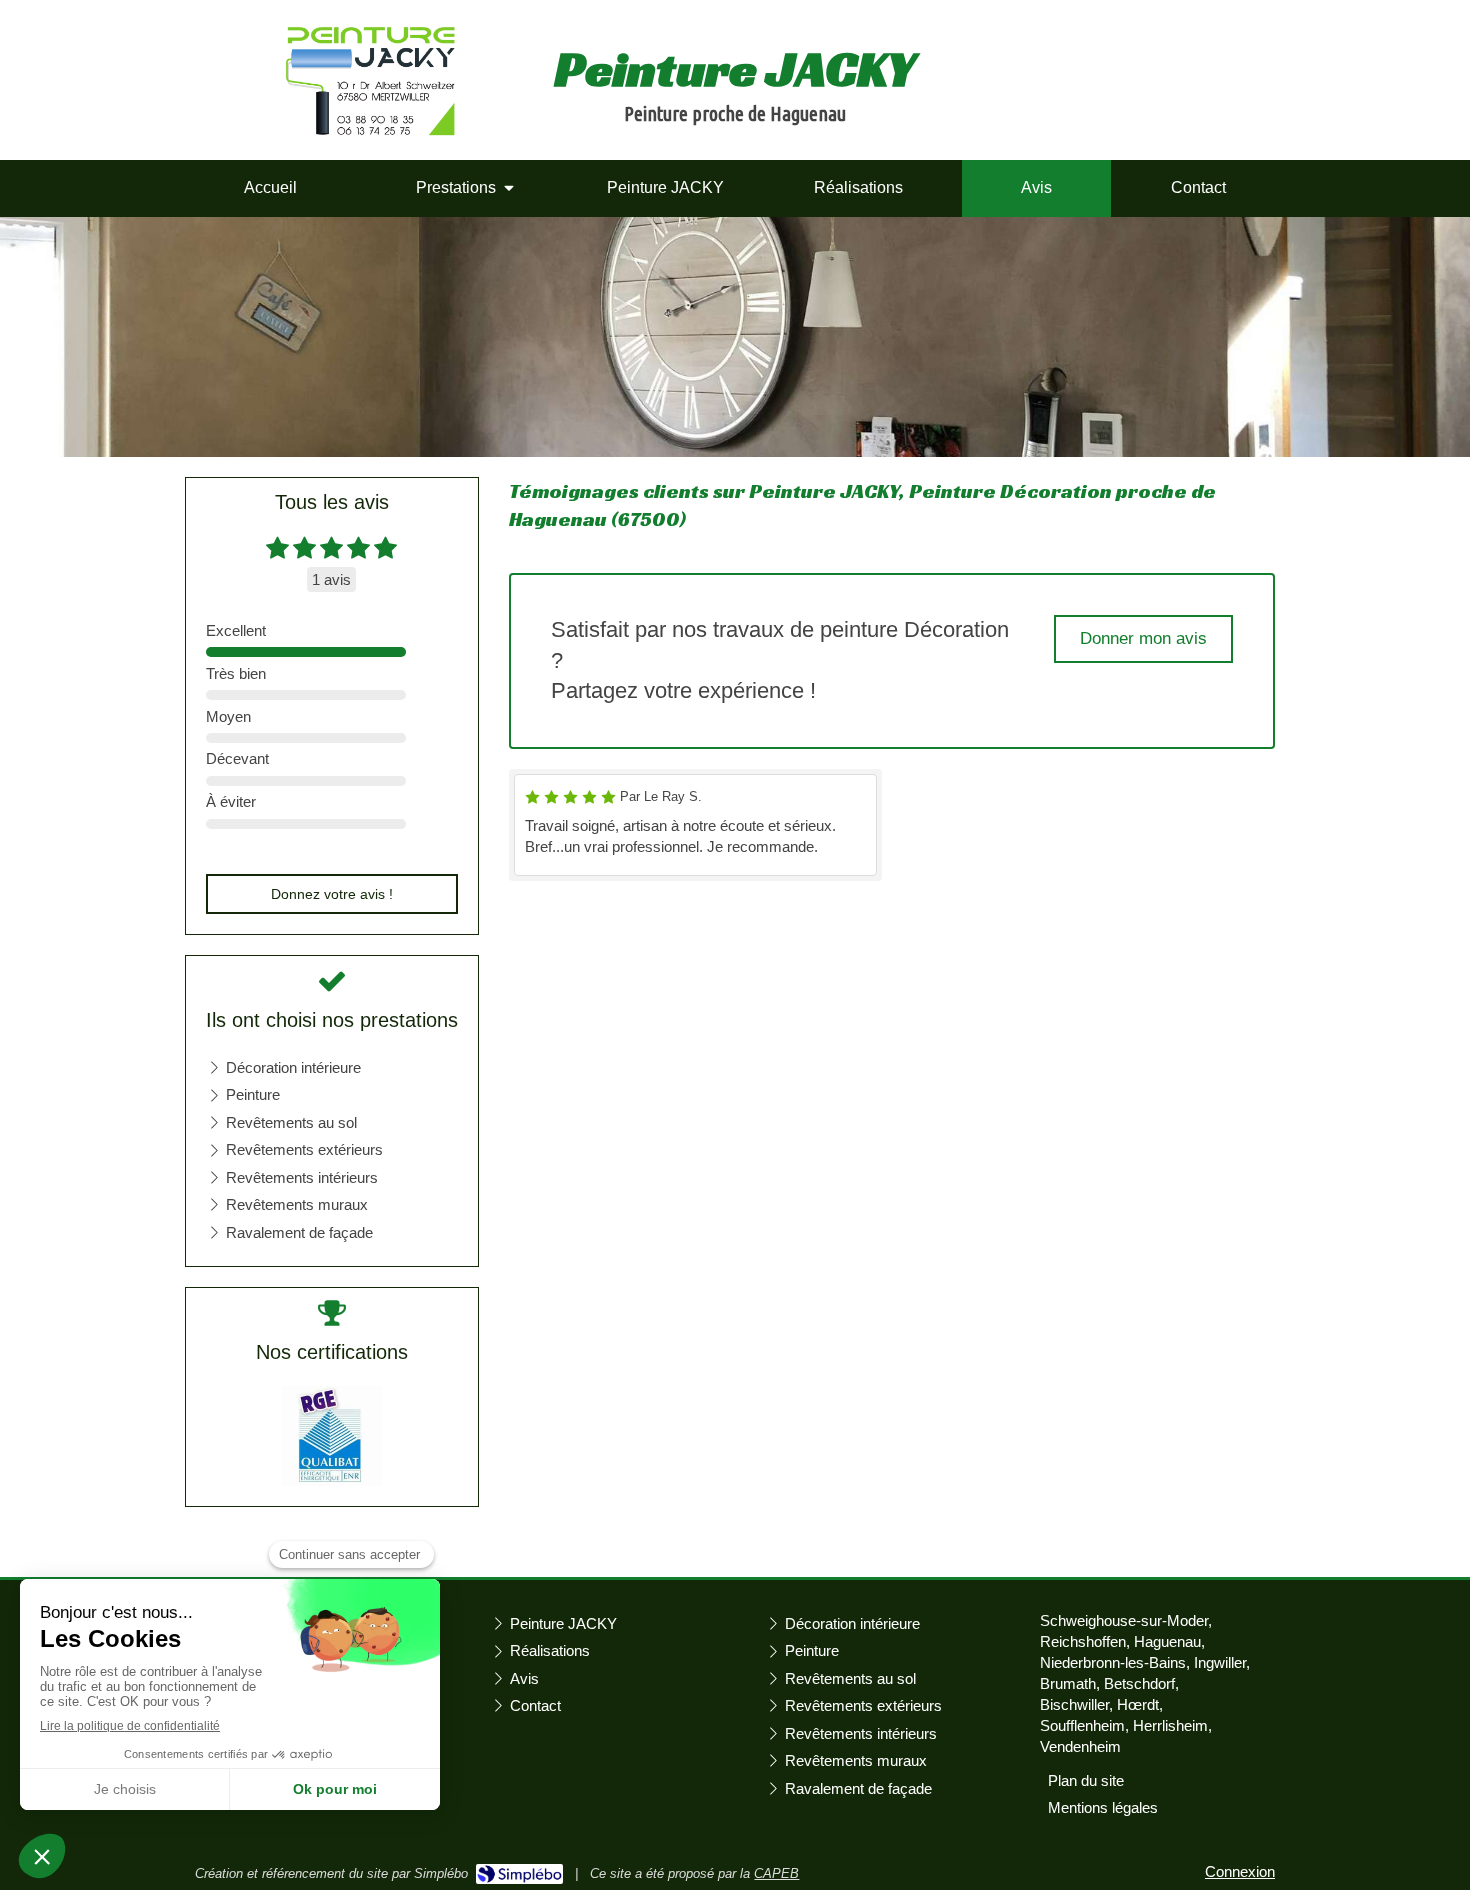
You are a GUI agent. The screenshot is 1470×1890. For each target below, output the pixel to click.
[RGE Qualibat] (332, 1434)
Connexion (1240, 1871)
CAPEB (776, 1873)
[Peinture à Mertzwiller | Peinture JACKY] (370, 81)
